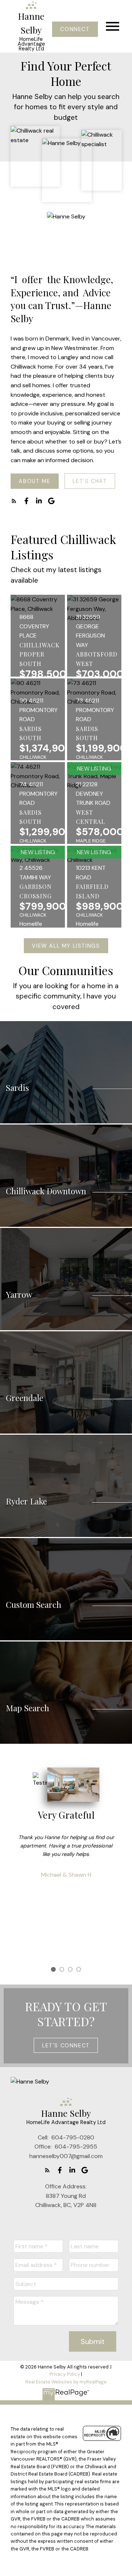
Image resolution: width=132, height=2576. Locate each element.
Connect (75, 29)
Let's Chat (90, 481)
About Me (34, 481)
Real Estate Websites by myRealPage (66, 2382)
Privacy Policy (65, 2374)
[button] (75, 29)
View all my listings (66, 946)
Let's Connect (66, 2046)
